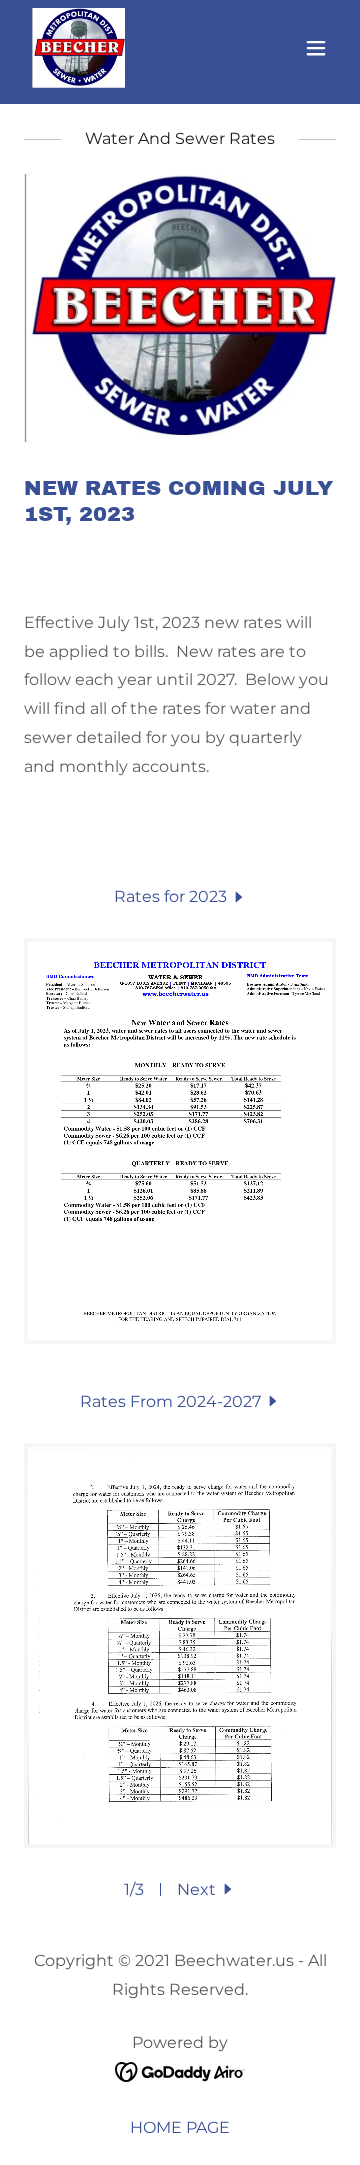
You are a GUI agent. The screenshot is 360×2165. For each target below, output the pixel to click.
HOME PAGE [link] (180, 2127)
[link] (78, 48)
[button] (316, 48)
